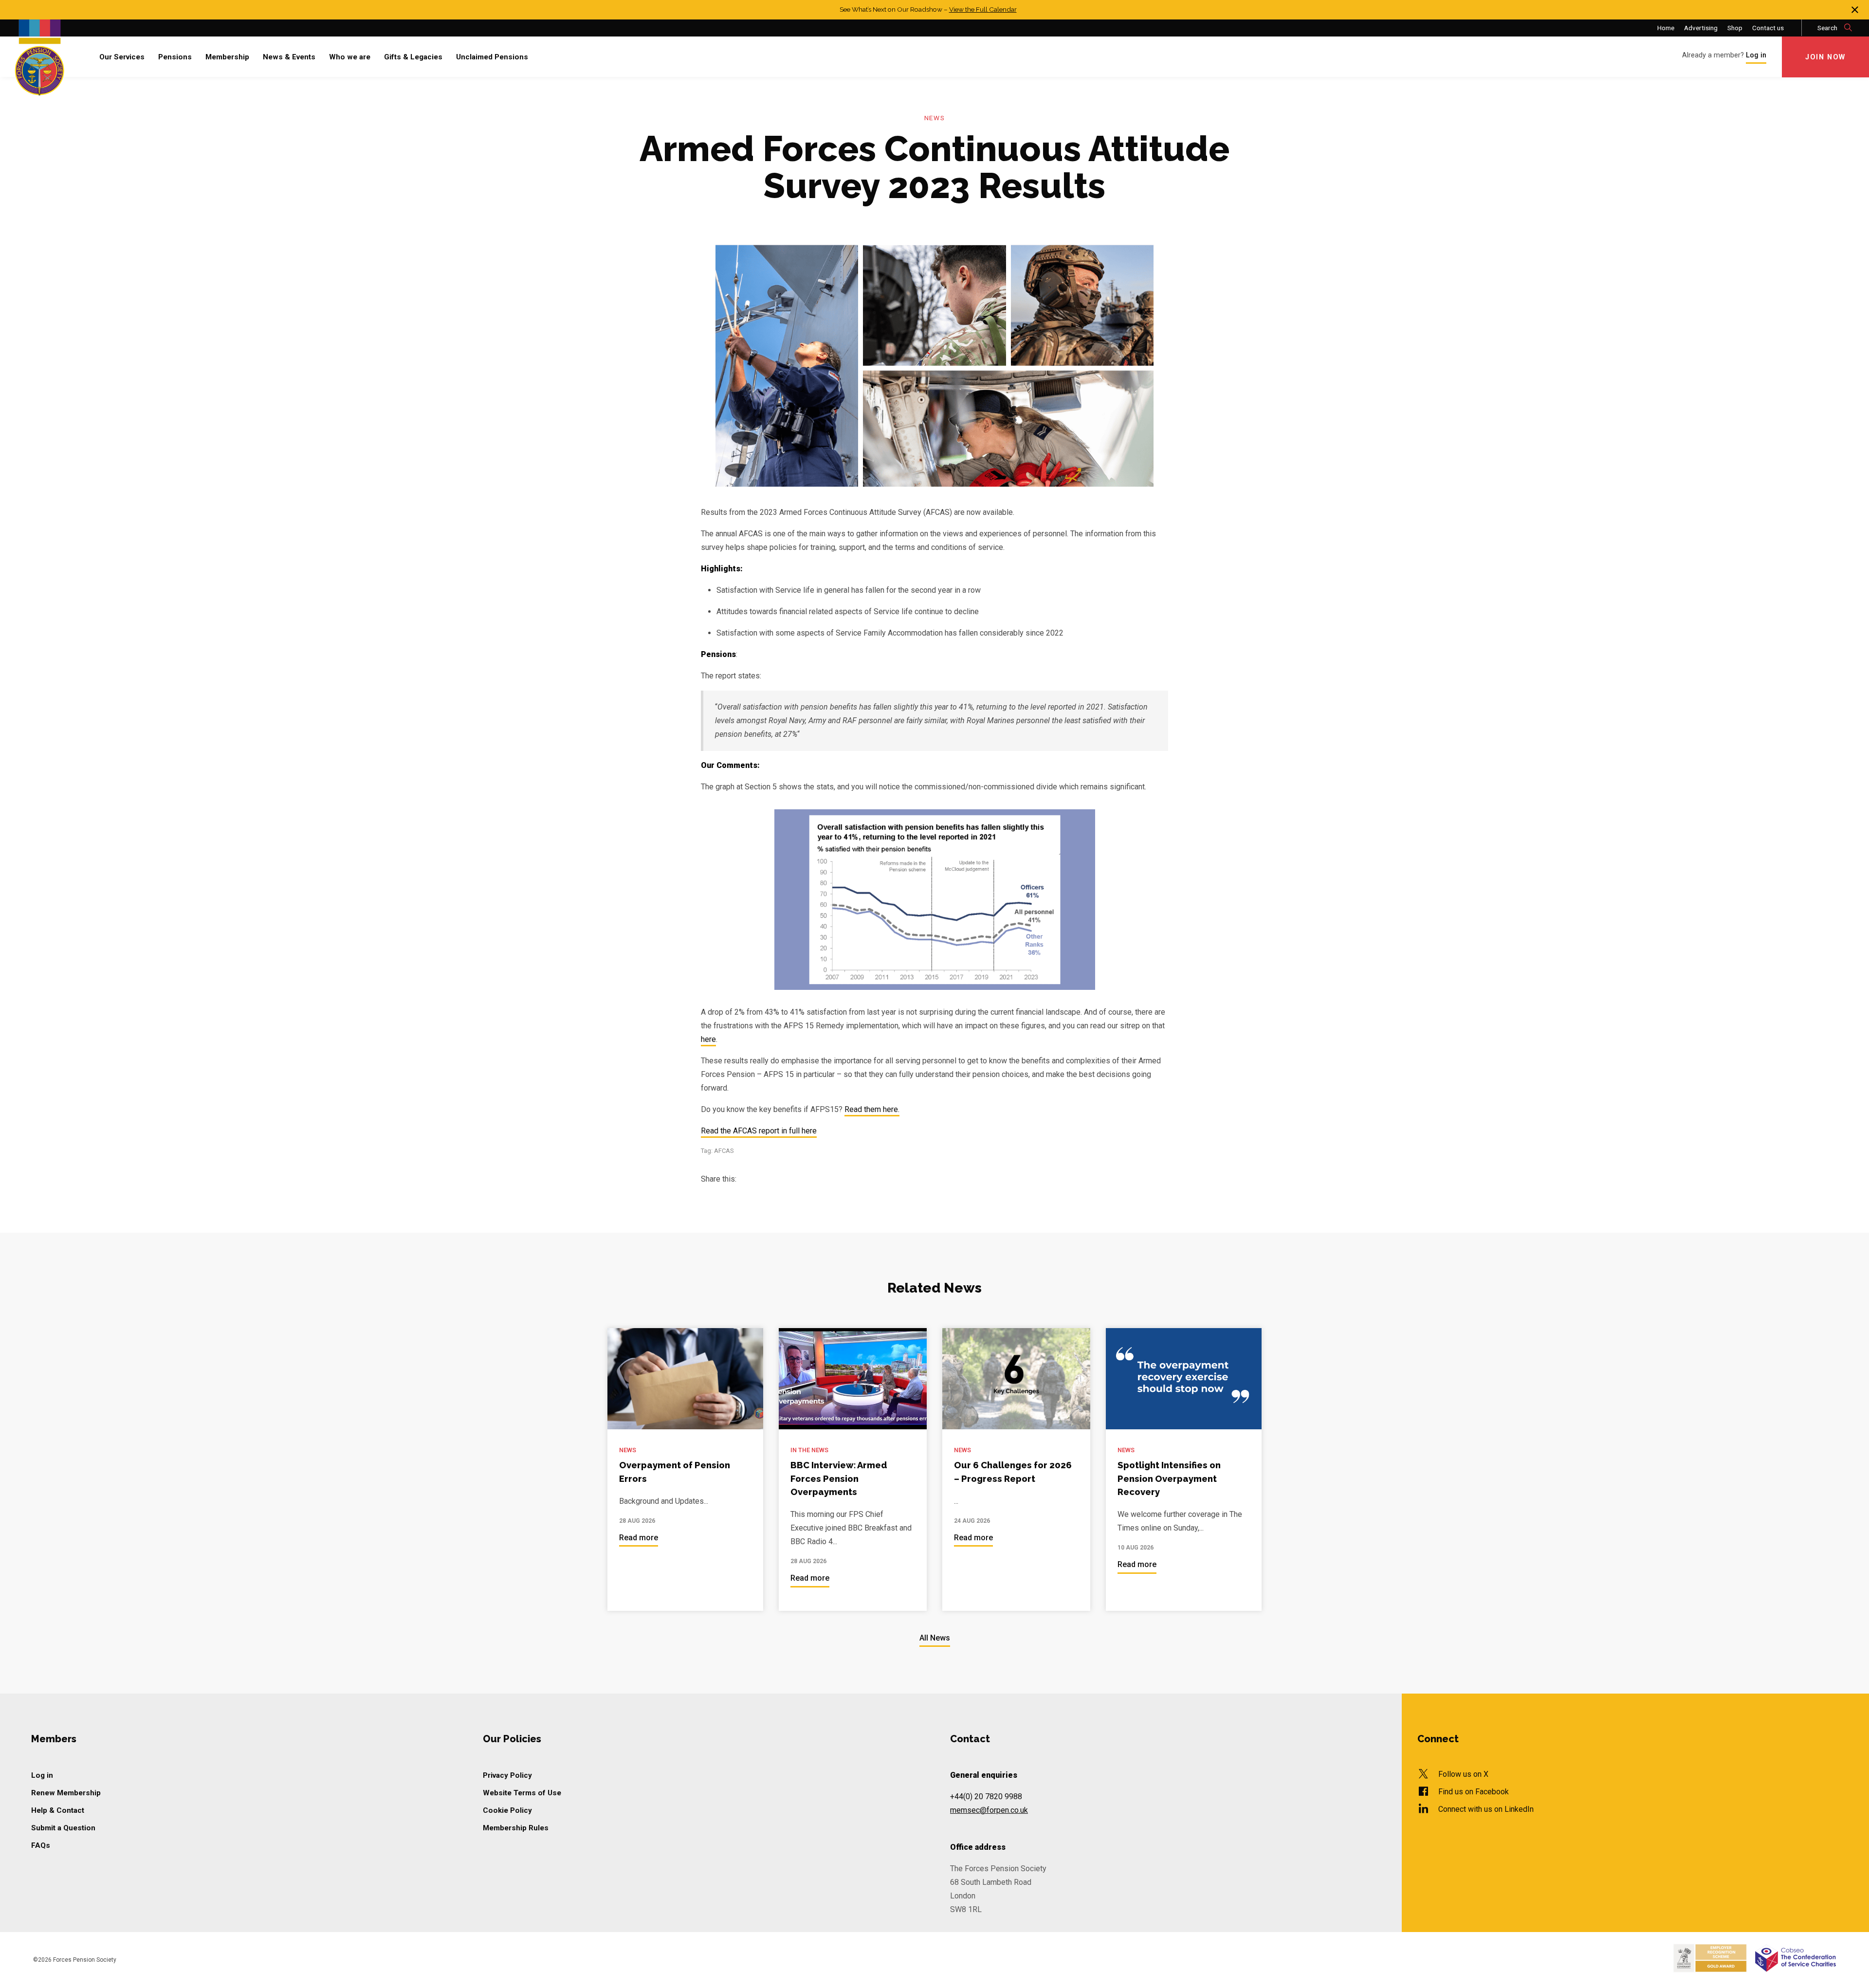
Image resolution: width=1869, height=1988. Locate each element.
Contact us (1768, 28)
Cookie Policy (507, 1810)
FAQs (41, 1845)
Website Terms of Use (522, 1793)
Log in (42, 1775)
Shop (1735, 28)
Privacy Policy (507, 1775)
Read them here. (872, 1110)
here (708, 1040)
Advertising (1701, 28)
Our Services (122, 57)
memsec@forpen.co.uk (989, 1810)
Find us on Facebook (1474, 1792)
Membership (227, 57)
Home (1666, 28)
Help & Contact (58, 1810)
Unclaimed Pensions (492, 57)
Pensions (175, 57)
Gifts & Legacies (413, 57)
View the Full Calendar (983, 9)
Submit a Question (63, 1828)
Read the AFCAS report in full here (759, 1131)
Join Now (1825, 57)
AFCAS (724, 1151)
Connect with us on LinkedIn (1486, 1809)
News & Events (289, 57)
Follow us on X (1463, 1774)
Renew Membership (66, 1793)
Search (1828, 28)
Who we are (350, 57)
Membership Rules (516, 1828)
